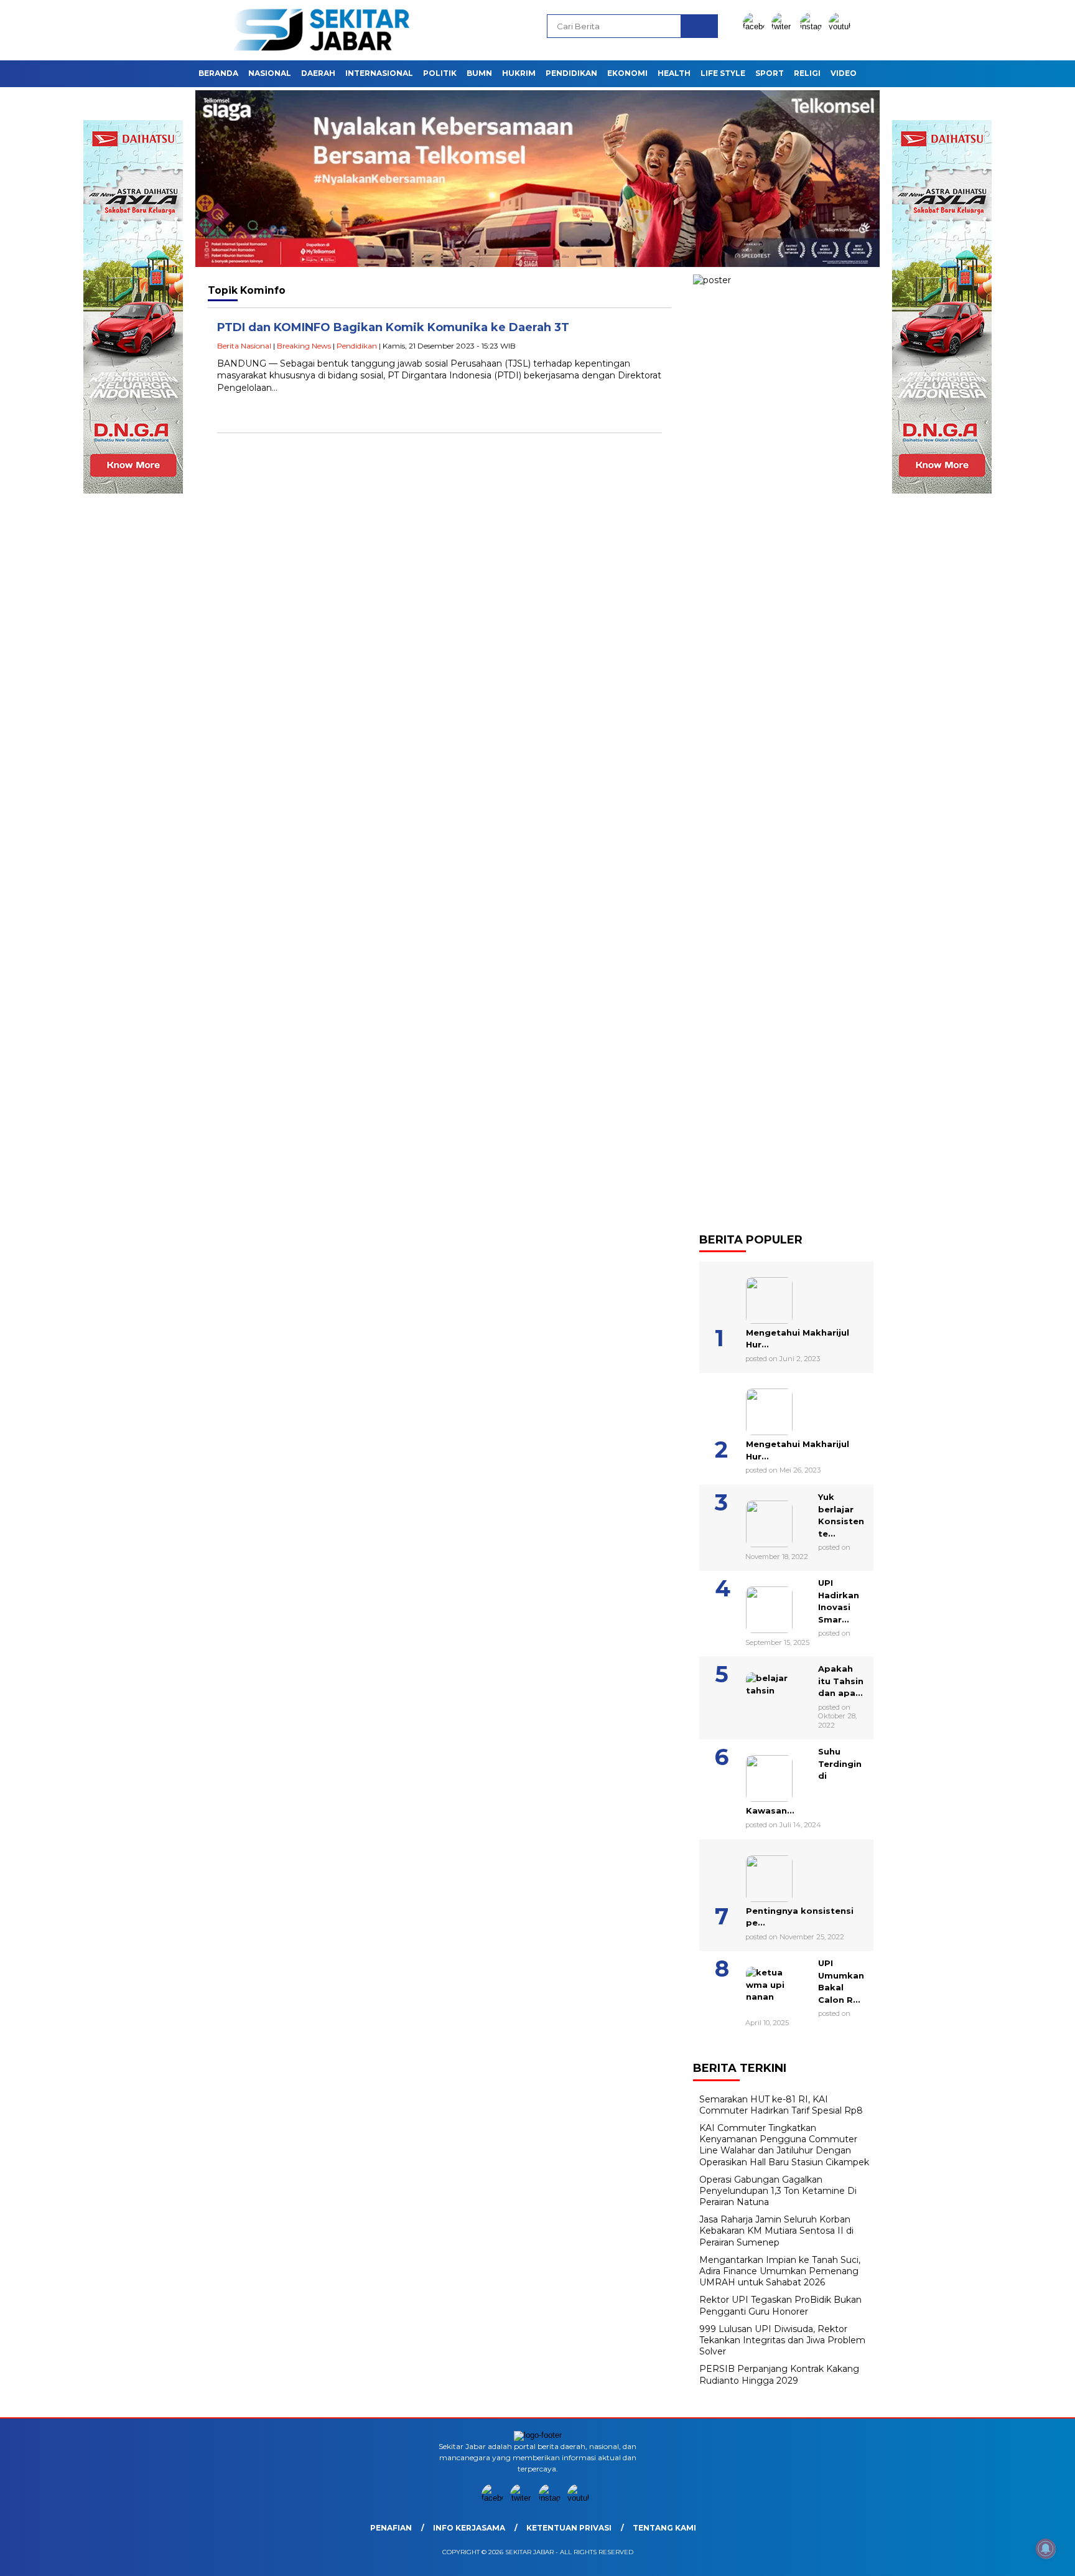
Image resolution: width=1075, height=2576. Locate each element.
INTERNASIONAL (379, 73)
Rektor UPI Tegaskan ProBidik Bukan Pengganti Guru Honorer (780, 2305)
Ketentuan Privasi (569, 2528)
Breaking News (304, 346)
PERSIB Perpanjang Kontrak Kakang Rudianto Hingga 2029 (779, 2374)
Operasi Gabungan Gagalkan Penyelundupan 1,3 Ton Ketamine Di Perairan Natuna (778, 2191)
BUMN (479, 73)
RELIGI (807, 73)
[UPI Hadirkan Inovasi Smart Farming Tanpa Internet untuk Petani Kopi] (754, 1605)
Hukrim (519, 73)
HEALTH (674, 73)
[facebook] (756, 26)
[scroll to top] (1032, 2557)
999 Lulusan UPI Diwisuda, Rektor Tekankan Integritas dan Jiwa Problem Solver (782, 2340)
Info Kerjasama (469, 2528)
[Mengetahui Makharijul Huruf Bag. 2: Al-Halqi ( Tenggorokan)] (754, 1296)
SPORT (770, 73)
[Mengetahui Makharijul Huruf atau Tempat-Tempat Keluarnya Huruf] (754, 1407)
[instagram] (813, 26)
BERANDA (218, 73)
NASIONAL (270, 73)
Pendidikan (357, 346)
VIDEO (844, 73)
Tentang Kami (664, 2528)
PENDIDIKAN (571, 73)
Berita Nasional (244, 346)
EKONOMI (627, 73)
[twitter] (784, 26)
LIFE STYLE (723, 73)
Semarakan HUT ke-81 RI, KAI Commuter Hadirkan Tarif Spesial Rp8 (781, 2105)
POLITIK (440, 73)
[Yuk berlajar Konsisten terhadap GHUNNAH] (754, 1519)
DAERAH (318, 73)
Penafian (391, 2528)
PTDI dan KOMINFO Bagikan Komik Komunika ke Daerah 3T (393, 327)
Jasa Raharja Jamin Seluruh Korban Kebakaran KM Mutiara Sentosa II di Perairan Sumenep (776, 2231)
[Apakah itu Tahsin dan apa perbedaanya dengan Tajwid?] (754, 1691)
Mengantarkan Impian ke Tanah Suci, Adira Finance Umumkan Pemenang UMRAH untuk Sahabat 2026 (780, 2271)
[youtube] (842, 26)
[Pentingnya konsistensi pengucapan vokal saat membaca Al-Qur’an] (754, 1874)
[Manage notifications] (1046, 2549)
